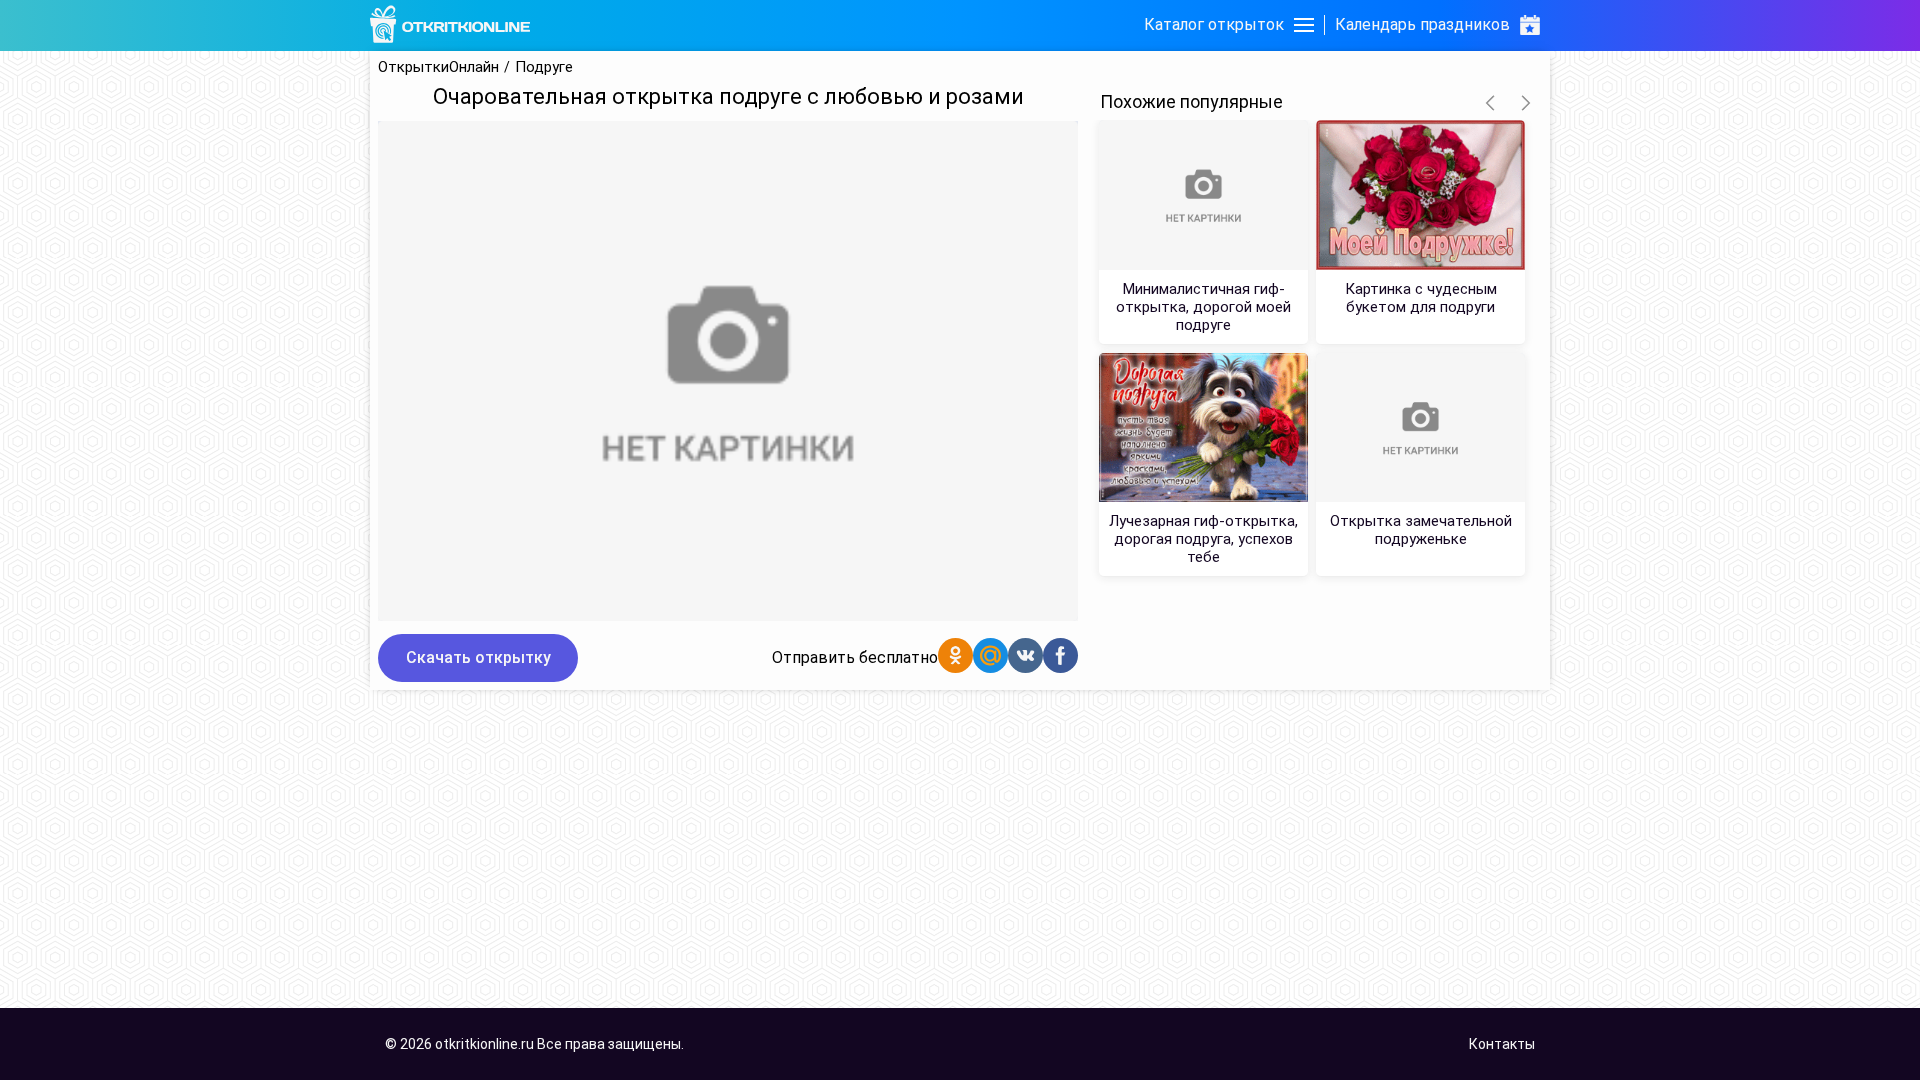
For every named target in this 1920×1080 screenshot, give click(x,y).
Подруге (544, 67)
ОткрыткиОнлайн (438, 67)
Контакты (1502, 1044)
